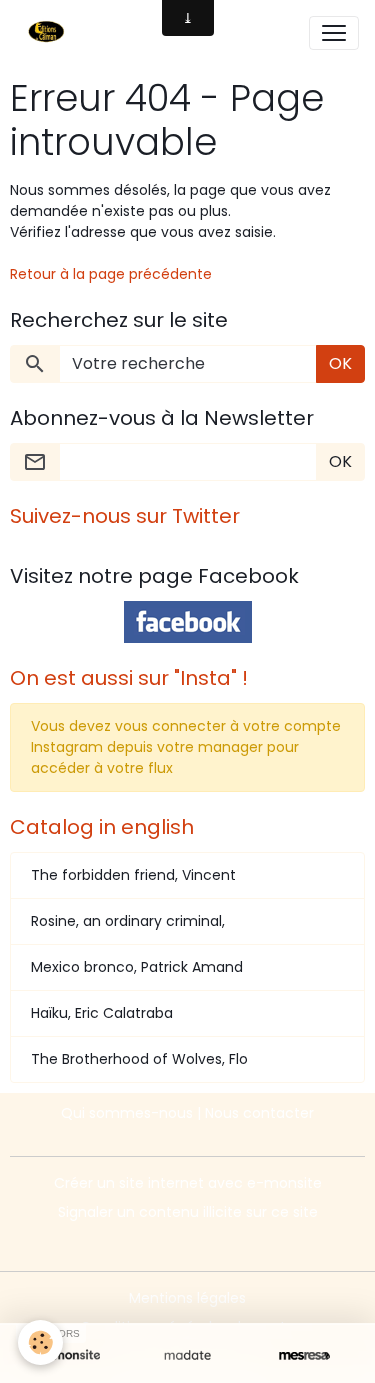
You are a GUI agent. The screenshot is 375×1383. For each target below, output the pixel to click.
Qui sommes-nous (127, 1113)
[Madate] (187, 1355)
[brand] (50, 33)
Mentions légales (187, 1298)
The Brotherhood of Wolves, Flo (139, 1059)
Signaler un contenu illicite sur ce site (188, 1212)
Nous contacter (259, 1113)
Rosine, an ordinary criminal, (128, 921)
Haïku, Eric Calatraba (102, 1013)
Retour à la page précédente (111, 274)
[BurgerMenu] (334, 33)
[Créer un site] (70, 1355)
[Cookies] (40, 1342)
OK (340, 363)
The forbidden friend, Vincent (133, 875)
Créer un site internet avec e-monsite (188, 1183)
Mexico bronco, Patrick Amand (137, 967)
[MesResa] (304, 1355)
